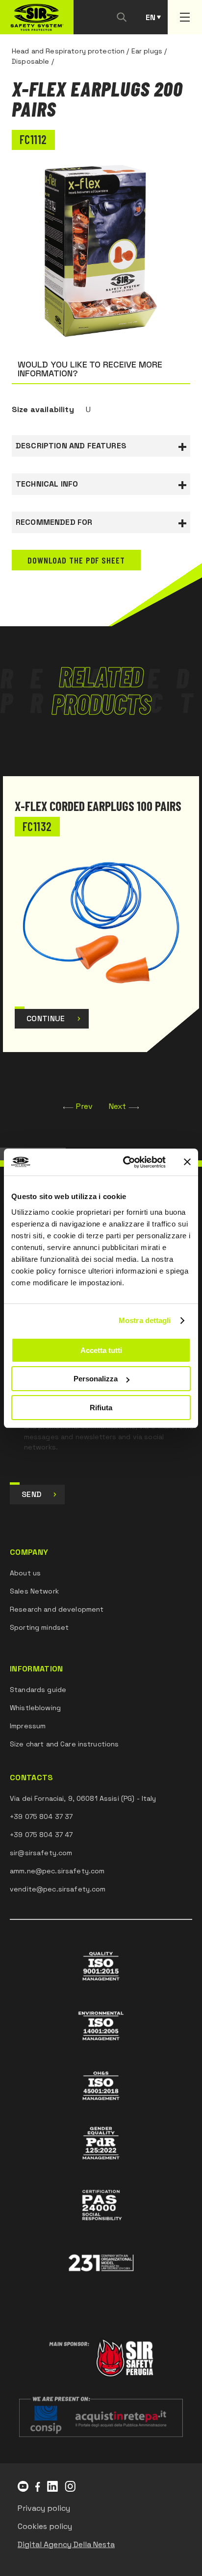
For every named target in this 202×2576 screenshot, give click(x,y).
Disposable (30, 61)
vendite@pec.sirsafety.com (58, 1889)
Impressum (28, 1726)
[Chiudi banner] (187, 1162)
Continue (46, 1018)
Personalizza (96, 1379)
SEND (31, 1494)
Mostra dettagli (145, 1320)
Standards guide (38, 1690)
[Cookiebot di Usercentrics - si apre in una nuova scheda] (125, 1162)
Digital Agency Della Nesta (66, 2544)
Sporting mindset (39, 1627)
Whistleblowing (35, 1708)
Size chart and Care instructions (64, 1744)
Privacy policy (44, 2508)
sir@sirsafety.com (41, 1853)
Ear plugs (147, 51)
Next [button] (118, 1106)
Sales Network (34, 1591)
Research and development (57, 1609)
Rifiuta (101, 1408)
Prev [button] (85, 1106)
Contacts (32, 1778)
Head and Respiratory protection (68, 51)
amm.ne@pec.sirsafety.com (57, 1871)
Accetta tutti (101, 1350)
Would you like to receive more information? (90, 369)
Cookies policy (45, 2526)
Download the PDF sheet (76, 560)
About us (25, 1573)
